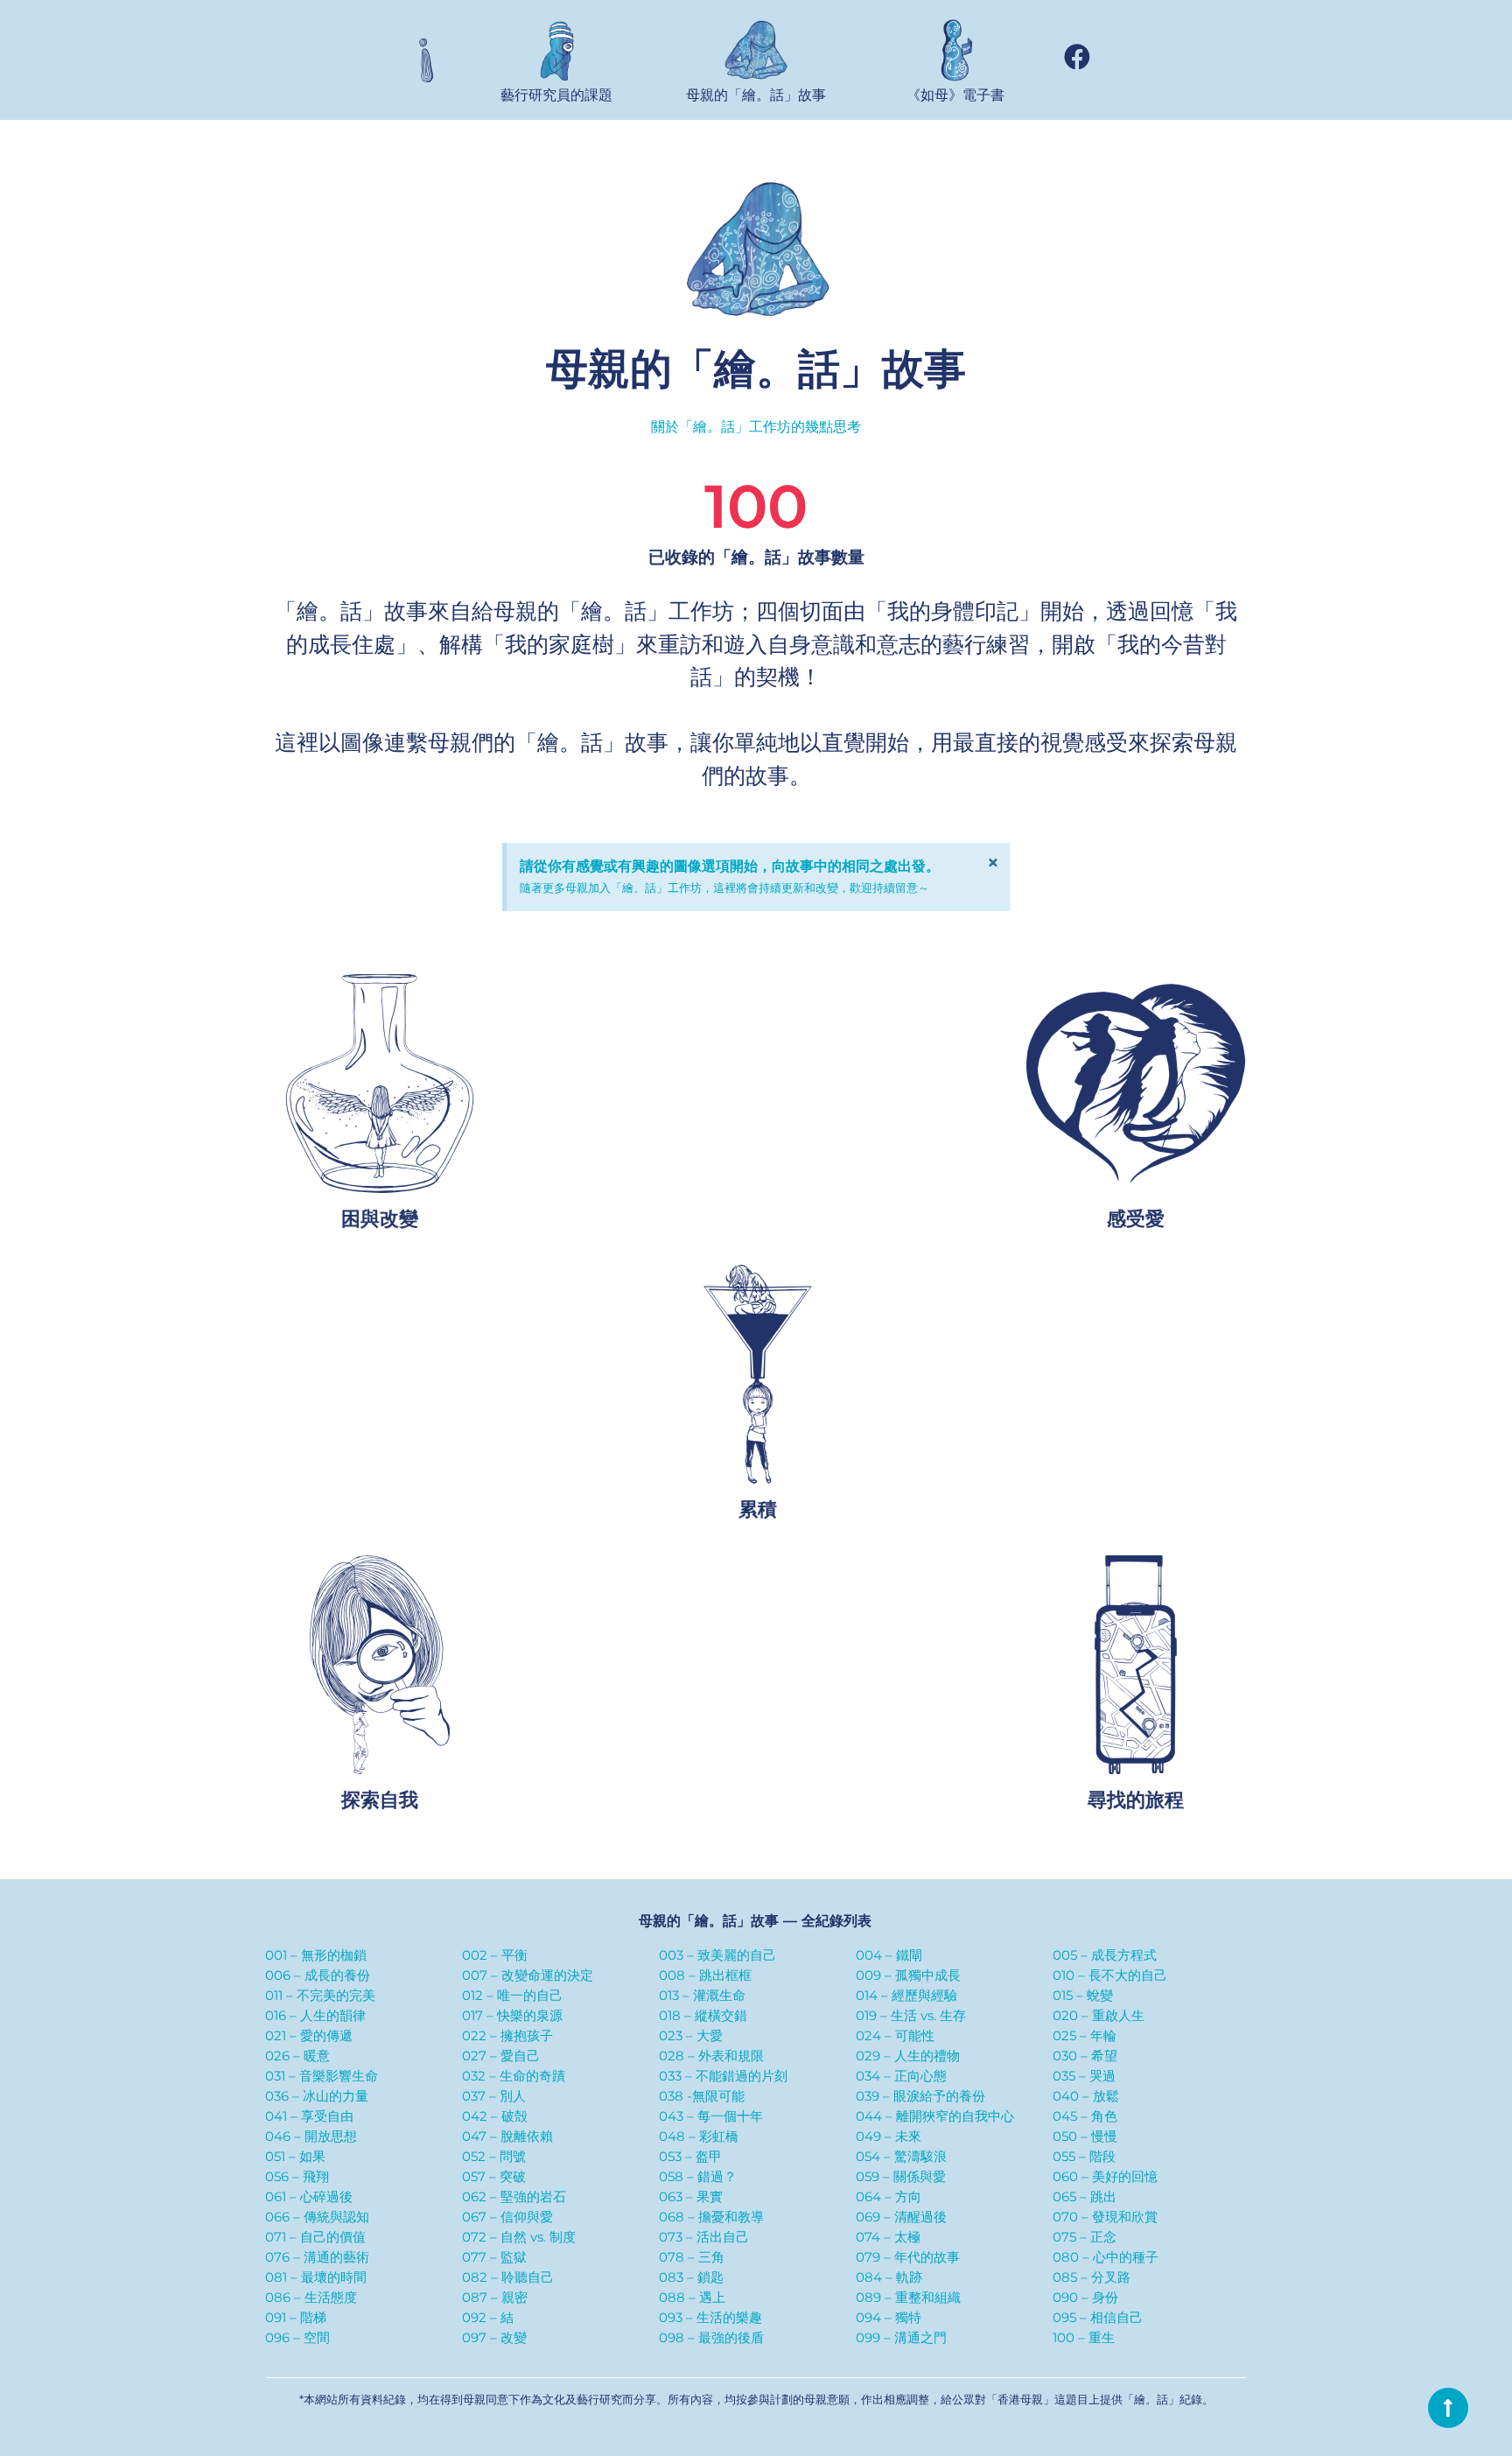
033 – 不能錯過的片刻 (723, 2076)
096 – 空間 (297, 2337)
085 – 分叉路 (1092, 2277)
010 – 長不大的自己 (1110, 1975)
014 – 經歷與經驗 (906, 1995)
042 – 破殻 (495, 2116)
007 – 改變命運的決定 (528, 1975)
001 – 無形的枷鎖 (316, 1955)
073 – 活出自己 (704, 2237)
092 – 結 (488, 2317)
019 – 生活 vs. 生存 (911, 2015)
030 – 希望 (1085, 2056)
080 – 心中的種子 (1106, 2257)
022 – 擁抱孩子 (507, 2035)
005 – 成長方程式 (1105, 1955)
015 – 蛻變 (1083, 1995)
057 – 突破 (494, 2176)
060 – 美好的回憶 (1105, 2176)
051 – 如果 (295, 2156)
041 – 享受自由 (309, 2116)
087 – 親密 (495, 2297)
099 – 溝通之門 (901, 2337)
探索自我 (381, 1801)
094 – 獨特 (889, 2317)
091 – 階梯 (296, 2317)
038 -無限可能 (702, 2096)
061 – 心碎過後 (309, 2196)
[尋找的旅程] (1137, 1666)
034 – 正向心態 (901, 2076)
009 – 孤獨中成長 (908, 1975)
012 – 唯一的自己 (512, 1995)
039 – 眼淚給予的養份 (920, 2096)
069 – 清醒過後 (901, 2217)
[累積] (759, 1375)
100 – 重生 (1084, 2337)
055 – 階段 (1084, 2156)
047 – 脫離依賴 (507, 2136)
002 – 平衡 (495, 1955)
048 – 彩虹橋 (699, 2136)
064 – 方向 (889, 2196)
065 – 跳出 (1085, 2196)
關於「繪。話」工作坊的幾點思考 (756, 427)
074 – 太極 (888, 2237)
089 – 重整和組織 (908, 2297)
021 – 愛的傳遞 (309, 2035)
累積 (759, 1510)
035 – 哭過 (1084, 2076)
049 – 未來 (889, 2136)
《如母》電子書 (955, 95)
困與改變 (381, 1219)
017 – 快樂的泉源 (512, 2015)
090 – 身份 (1085, 2297)
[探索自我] (381, 1666)
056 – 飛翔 (297, 2176)
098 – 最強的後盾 (711, 2337)
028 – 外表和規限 (711, 2056)
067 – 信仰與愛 (507, 2217)
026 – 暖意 (297, 2056)
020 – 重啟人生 (1099, 2015)
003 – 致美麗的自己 (717, 1955)
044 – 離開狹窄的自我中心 (935, 2116)
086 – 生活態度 (311, 2297)
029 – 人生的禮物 (908, 2056)
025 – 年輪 (1085, 2035)
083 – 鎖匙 (691, 2277)
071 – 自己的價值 (315, 2237)
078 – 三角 (692, 2257)
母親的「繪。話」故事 (756, 95)
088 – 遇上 (692, 2297)
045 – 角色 (1085, 2116)
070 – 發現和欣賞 (1105, 2217)
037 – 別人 (494, 2096)
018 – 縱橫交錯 (703, 2015)
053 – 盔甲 (690, 2156)
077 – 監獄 (494, 2257)
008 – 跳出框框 (705, 1975)
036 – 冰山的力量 (317, 2096)
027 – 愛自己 (501, 2056)
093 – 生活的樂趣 (710, 2317)
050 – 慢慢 (1085, 2136)
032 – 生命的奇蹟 (514, 2076)
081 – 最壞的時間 (316, 2277)
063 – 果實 (691, 2196)
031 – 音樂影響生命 (322, 2076)
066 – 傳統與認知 (317, 2217)
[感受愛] (1137, 1084)
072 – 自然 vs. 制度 (519, 2237)
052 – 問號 (494, 2156)
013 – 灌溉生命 (702, 1995)
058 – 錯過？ (698, 2176)
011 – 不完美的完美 (320, 1995)
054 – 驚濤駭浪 (901, 2156)
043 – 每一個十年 (711, 2116)
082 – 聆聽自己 (508, 2277)
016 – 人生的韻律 (315, 2015)
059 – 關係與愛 (901, 2176)
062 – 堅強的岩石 (514, 2196)
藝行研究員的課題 (556, 95)
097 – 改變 (494, 2337)
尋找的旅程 (1137, 1801)
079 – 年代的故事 (908, 2257)
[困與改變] (381, 1084)
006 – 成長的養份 (318, 1975)
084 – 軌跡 (889, 2277)
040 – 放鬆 (1086, 2096)
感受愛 (1137, 1219)
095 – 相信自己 (1098, 2317)
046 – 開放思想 (311, 2136)
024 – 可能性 (895, 2035)
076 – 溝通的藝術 (317, 2257)
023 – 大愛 (691, 2035)
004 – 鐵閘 (889, 1955)
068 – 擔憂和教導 (711, 2217)
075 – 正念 (1085, 2237)
